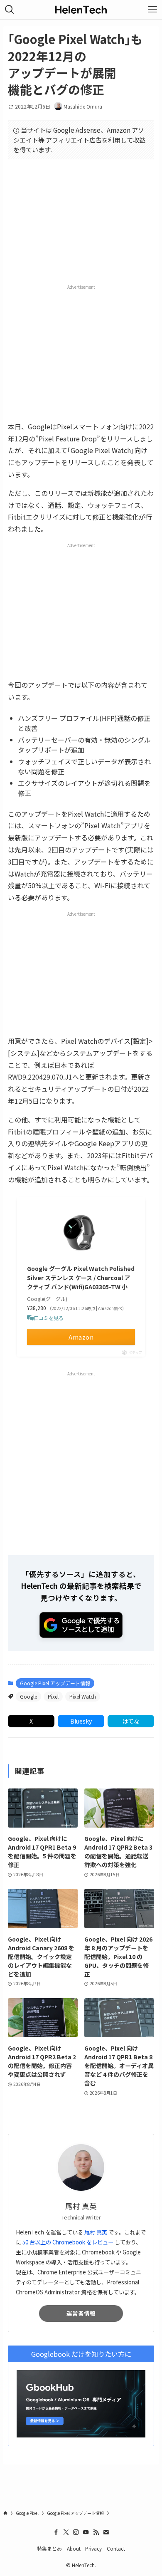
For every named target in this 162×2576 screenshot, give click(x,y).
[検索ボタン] (10, 10)
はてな (131, 1721)
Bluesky (81, 1721)
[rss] (96, 2532)
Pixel (53, 1696)
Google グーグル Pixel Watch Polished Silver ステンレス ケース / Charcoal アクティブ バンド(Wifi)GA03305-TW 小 (81, 1278)
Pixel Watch (83, 1696)
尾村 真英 (96, 2232)
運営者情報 (81, 2313)
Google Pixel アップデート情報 (55, 1683)
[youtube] (86, 2532)
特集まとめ (49, 2548)
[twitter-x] (66, 2532)
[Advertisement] (81, 352)
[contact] (106, 2532)
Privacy (93, 2548)
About (74, 2548)
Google (28, 1696)
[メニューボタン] (152, 10)
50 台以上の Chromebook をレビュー (68, 2242)
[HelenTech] (81, 10)
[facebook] (56, 2532)
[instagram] (76, 2532)
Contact (116, 2548)
